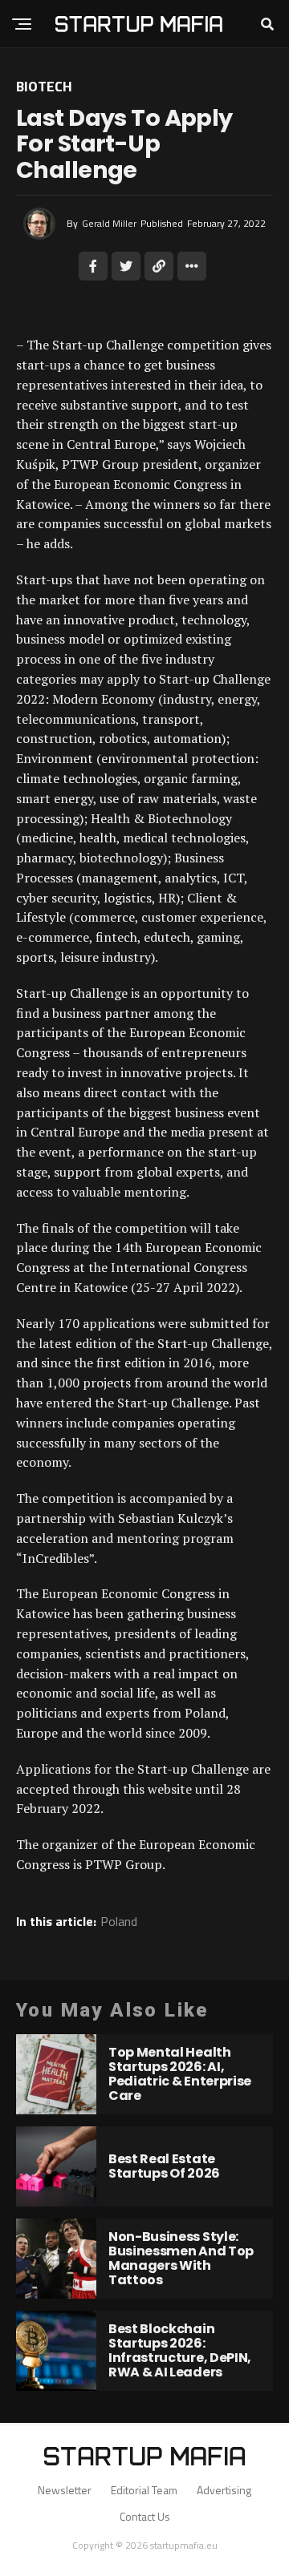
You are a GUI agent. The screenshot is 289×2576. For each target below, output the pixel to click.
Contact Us (145, 2516)
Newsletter (65, 2490)
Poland (119, 1921)
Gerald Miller (109, 223)
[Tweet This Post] (126, 266)
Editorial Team (144, 2490)
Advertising (224, 2490)
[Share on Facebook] (93, 266)
